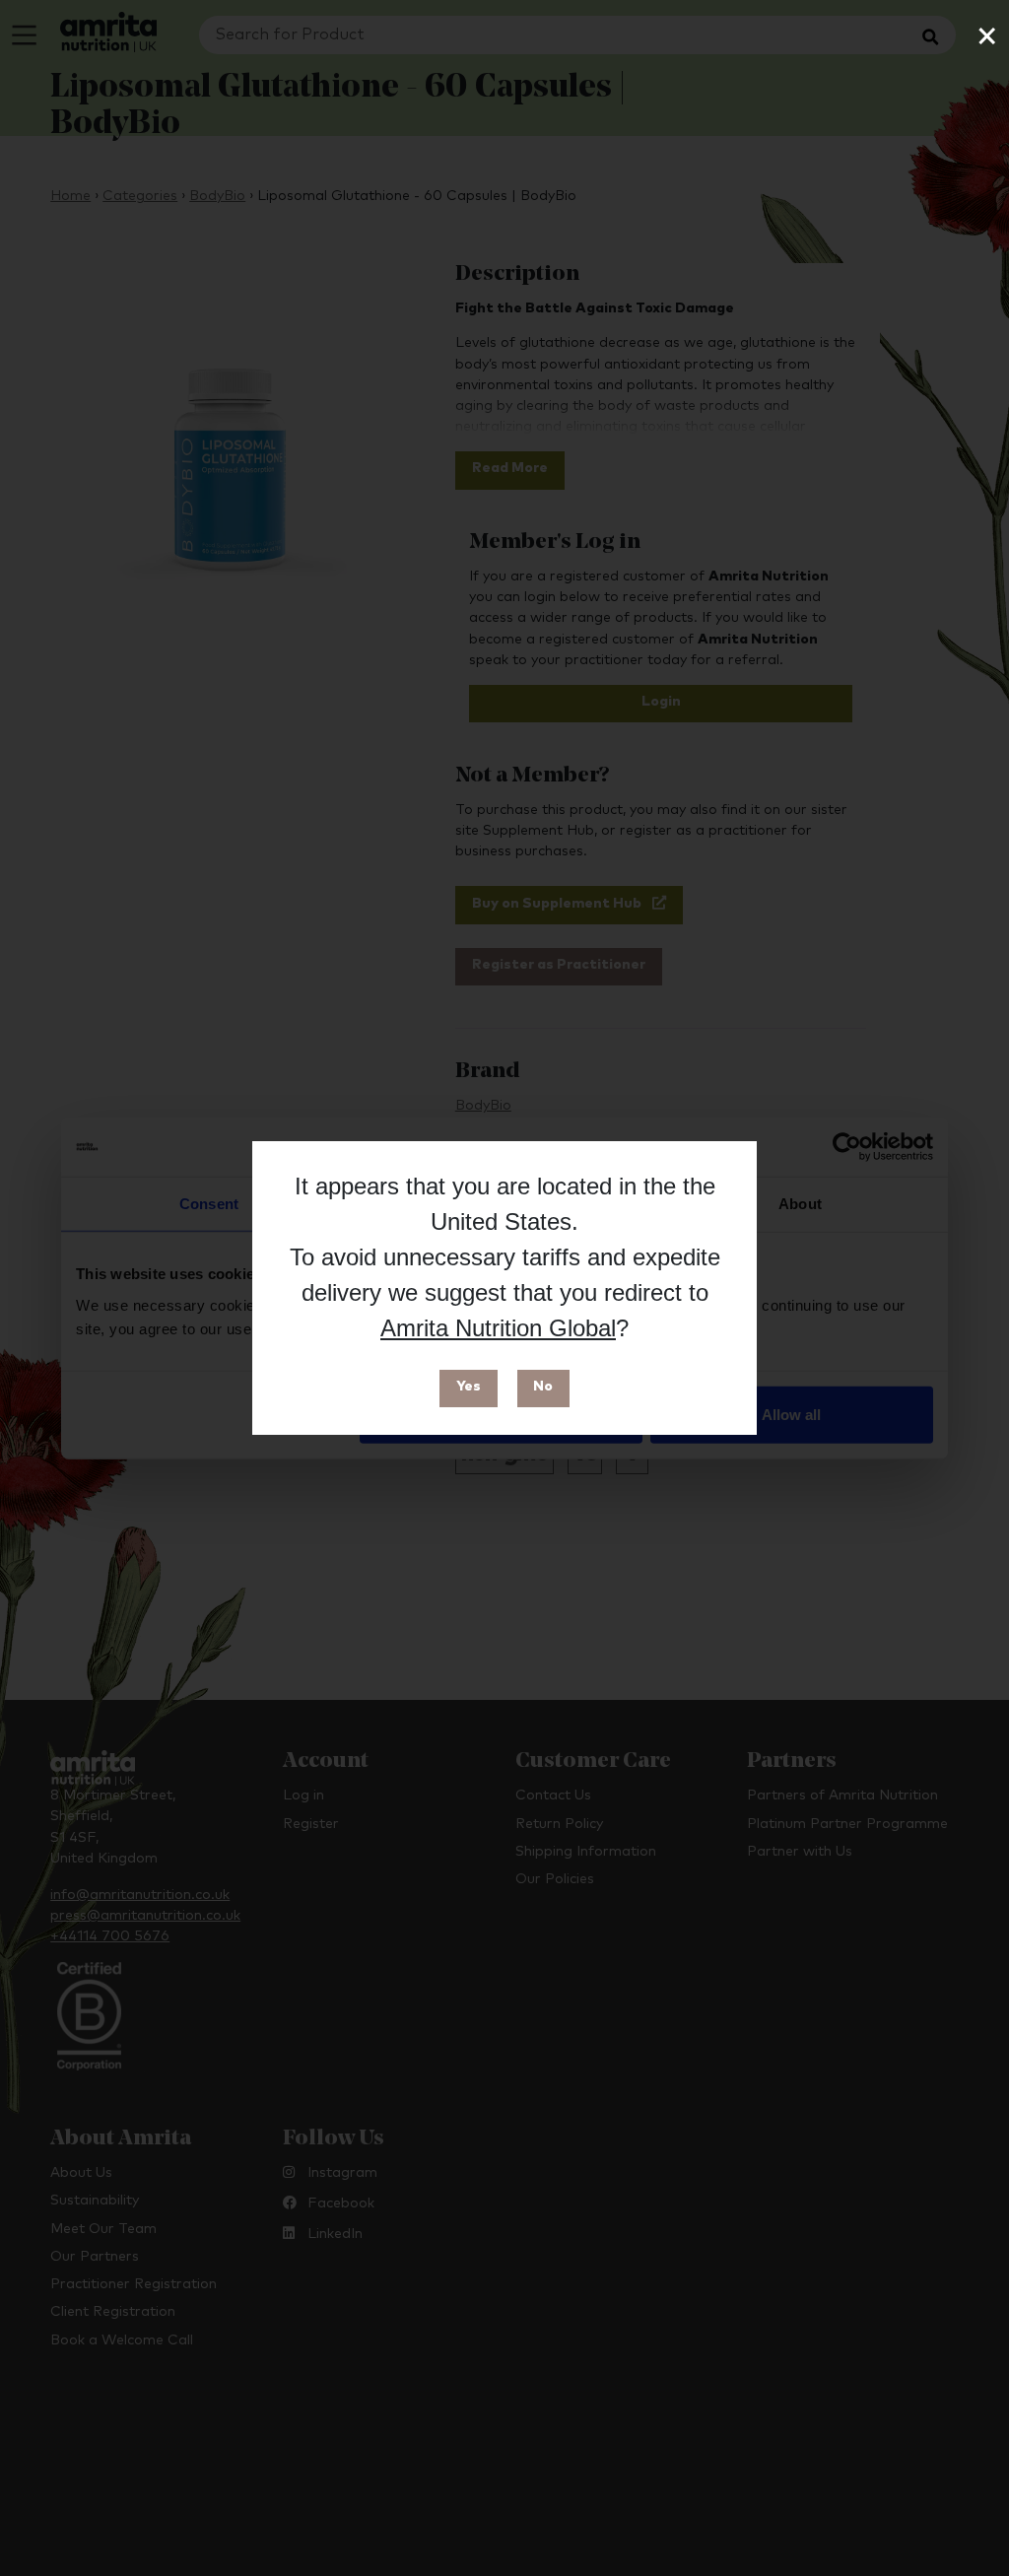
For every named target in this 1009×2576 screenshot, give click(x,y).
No (543, 1387)
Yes (469, 1387)
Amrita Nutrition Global (498, 1328)
